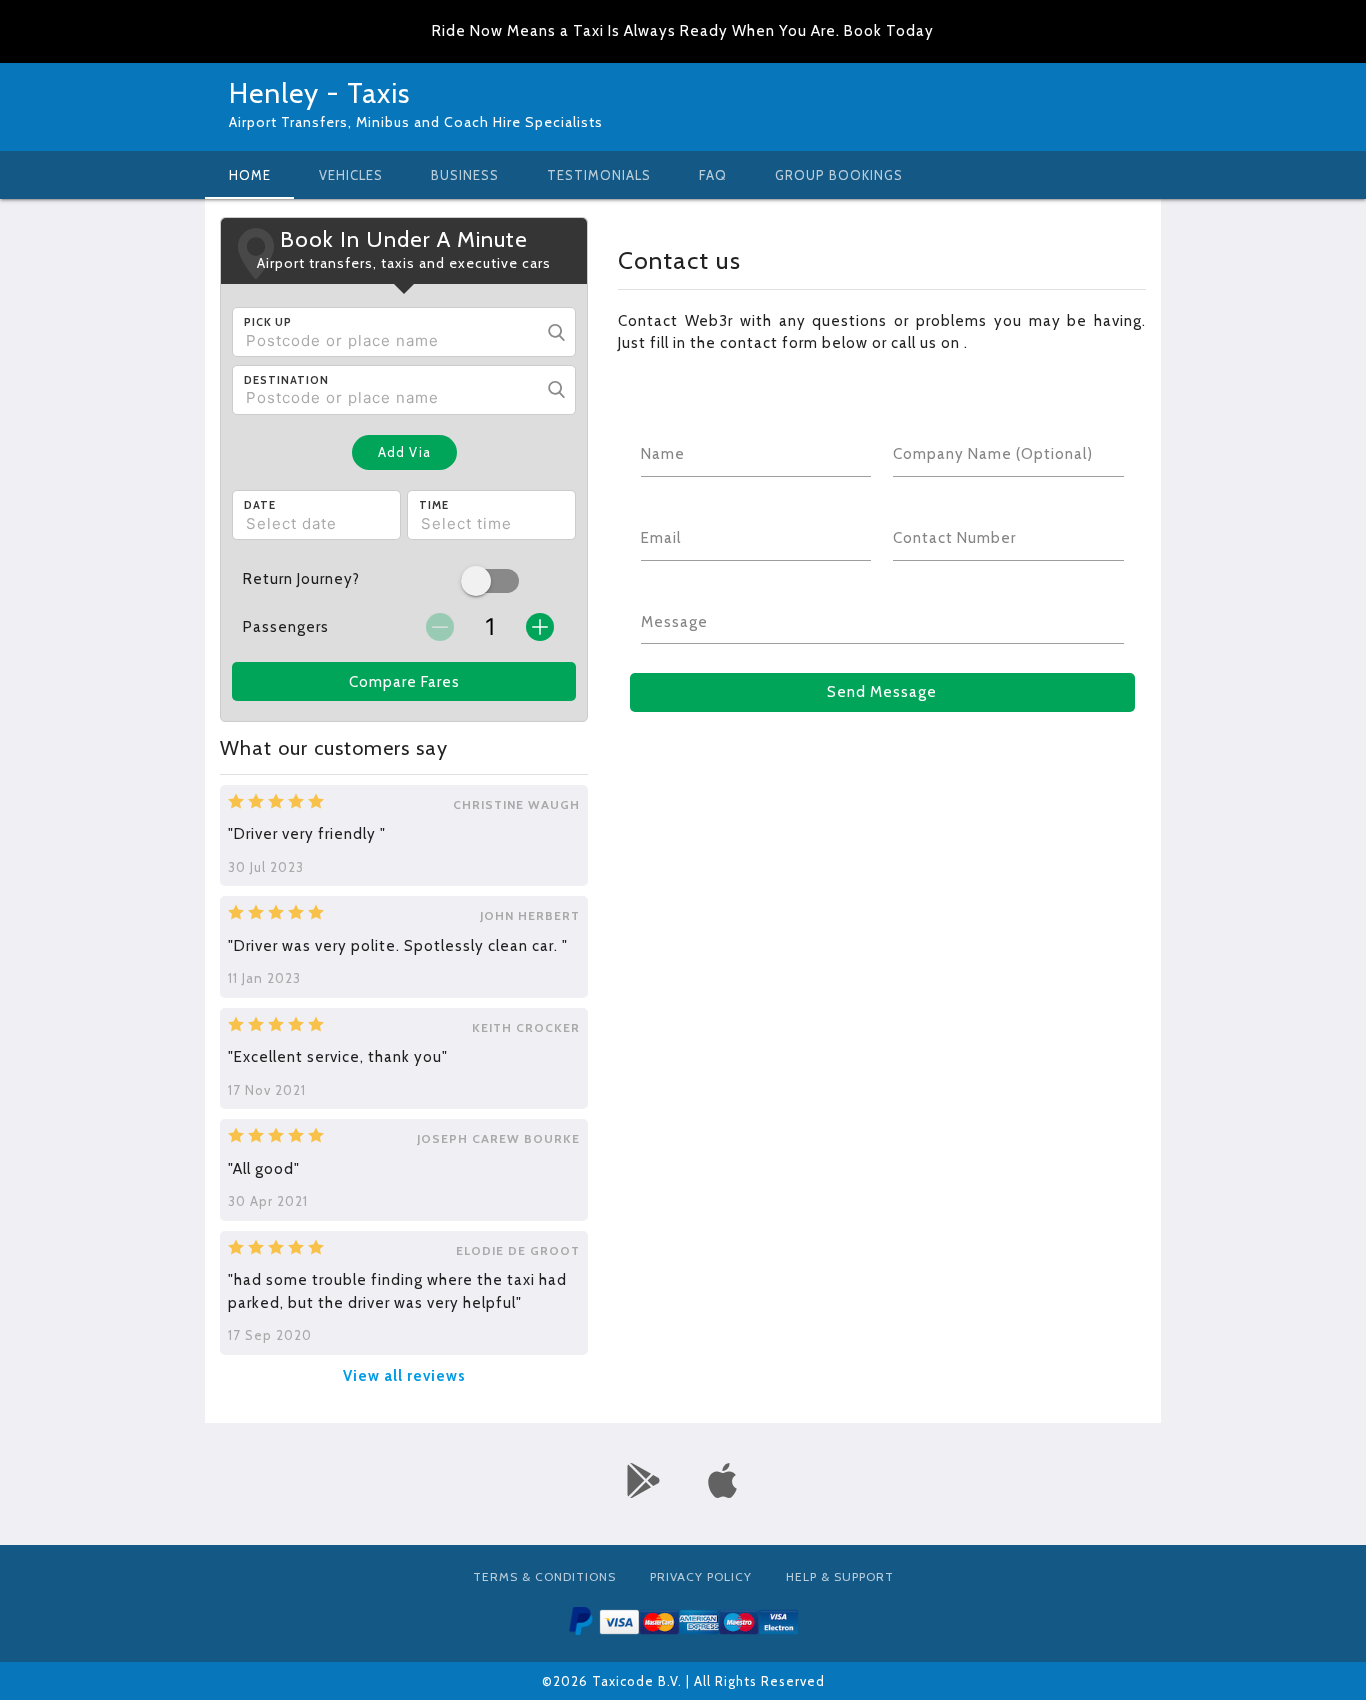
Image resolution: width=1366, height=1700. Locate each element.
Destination (286, 380)
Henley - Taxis (319, 93)
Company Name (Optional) (993, 454)
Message (674, 622)
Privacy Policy (701, 1576)
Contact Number (954, 538)
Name (663, 454)
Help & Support (840, 1576)
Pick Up (268, 322)
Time (434, 505)
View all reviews (404, 1376)
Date (260, 505)
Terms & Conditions (544, 1576)
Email (661, 538)
